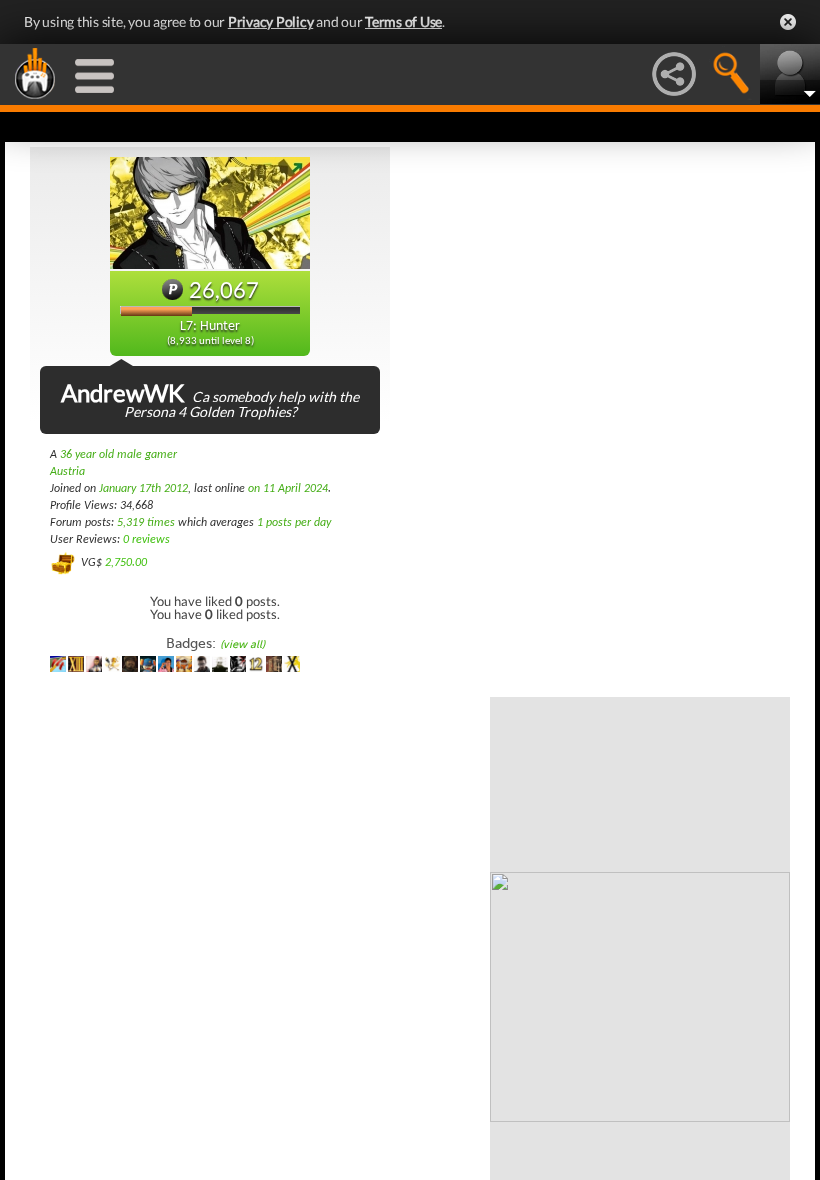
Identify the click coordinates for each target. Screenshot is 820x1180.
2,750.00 (126, 563)
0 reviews (146, 540)
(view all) (242, 644)
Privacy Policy (271, 21)
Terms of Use (403, 21)
